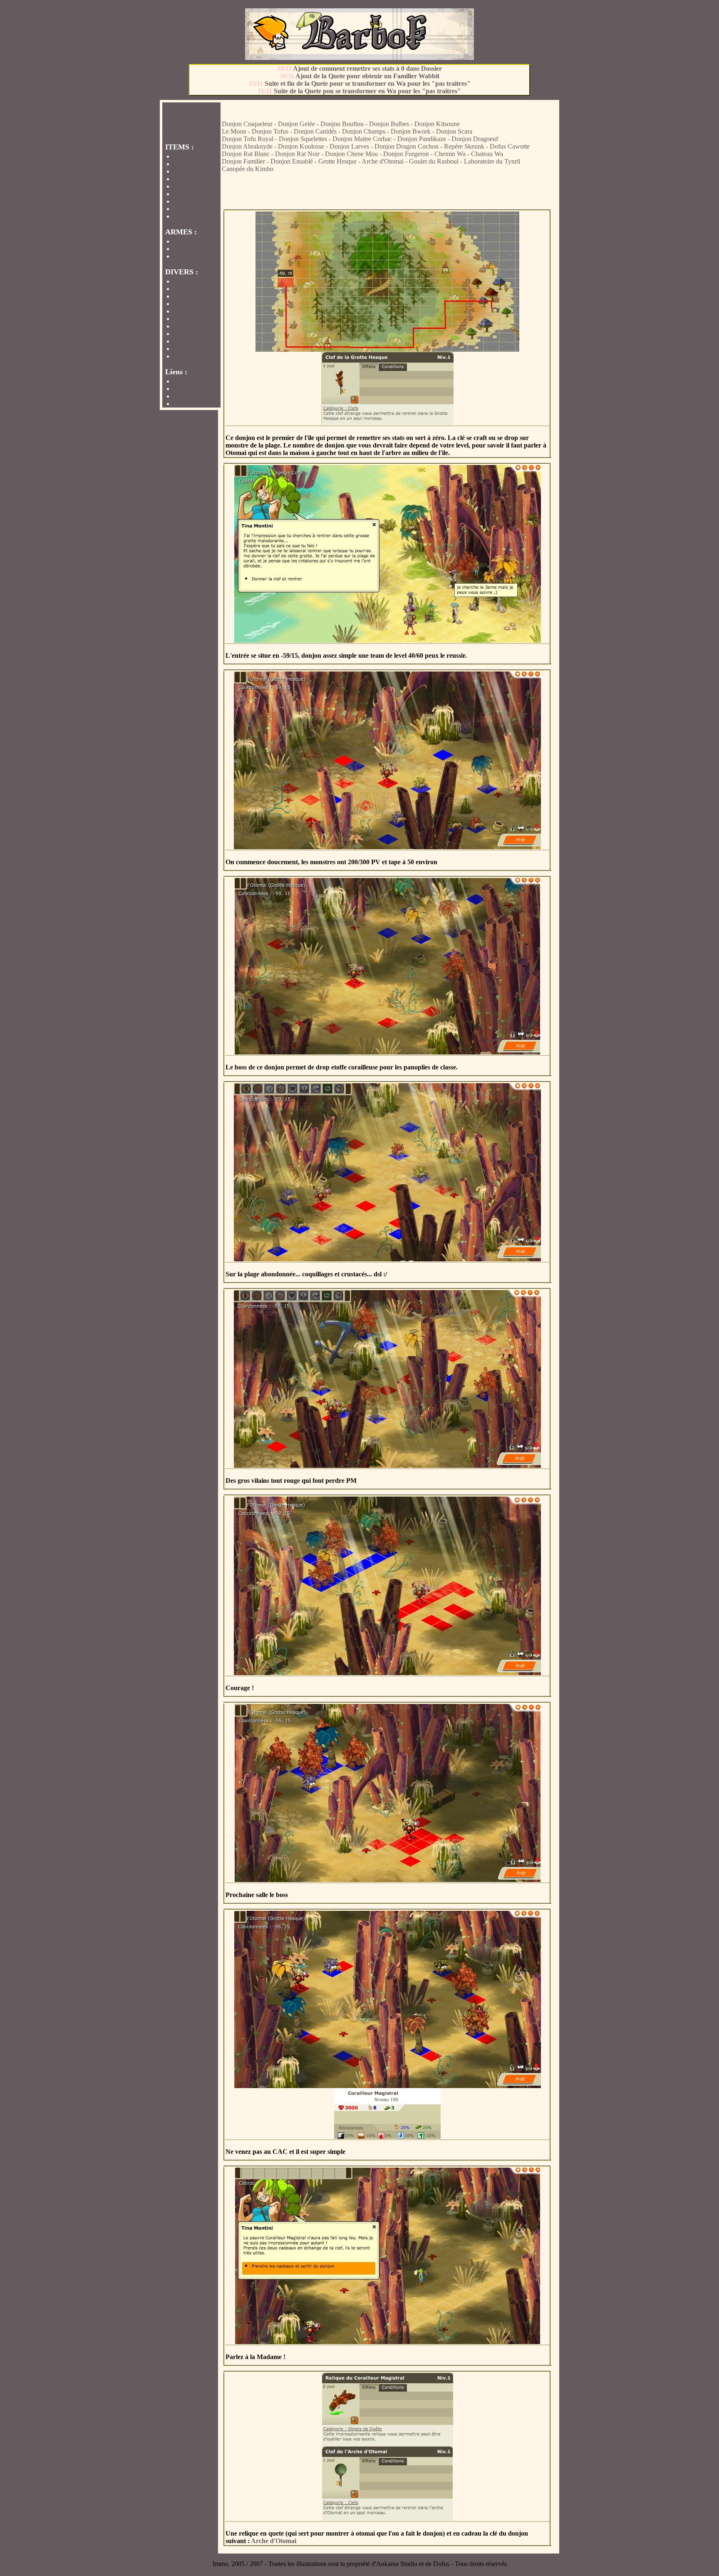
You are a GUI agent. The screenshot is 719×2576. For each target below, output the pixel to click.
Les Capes (187, 194)
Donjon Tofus (270, 131)
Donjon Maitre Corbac (362, 139)
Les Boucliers (192, 201)
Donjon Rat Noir (297, 154)
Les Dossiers (190, 334)
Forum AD (188, 381)
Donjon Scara (454, 131)
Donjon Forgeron (406, 154)
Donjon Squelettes (303, 139)
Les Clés (185, 216)
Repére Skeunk (464, 146)
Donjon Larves (349, 146)
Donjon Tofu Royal (248, 139)
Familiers (186, 326)
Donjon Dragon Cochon (407, 146)
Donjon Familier (243, 161)
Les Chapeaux (192, 186)
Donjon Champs (364, 131)
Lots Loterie (190, 349)
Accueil (192, 108)
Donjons (185, 319)
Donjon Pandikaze (422, 139)
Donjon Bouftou (342, 124)
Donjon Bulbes (389, 124)
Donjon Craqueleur (247, 124)
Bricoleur (186, 209)
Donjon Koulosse (301, 146)
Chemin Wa (450, 154)
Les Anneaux (191, 156)
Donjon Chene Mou (351, 154)
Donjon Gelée (296, 124)
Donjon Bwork (411, 131)
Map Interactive (194, 389)
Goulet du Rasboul (434, 161)
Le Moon (234, 131)
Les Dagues (189, 249)
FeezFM (185, 404)
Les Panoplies (192, 281)
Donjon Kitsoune (437, 124)
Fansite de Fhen (194, 396)
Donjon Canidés (315, 131)
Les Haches (189, 256)
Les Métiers (189, 296)
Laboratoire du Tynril (492, 161)
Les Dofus (187, 356)
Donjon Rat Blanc (246, 154)
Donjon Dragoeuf (475, 139)
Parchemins (189, 311)
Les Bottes (187, 171)
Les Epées (187, 241)
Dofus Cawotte (510, 146)
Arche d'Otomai (383, 161)
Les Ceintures (192, 179)
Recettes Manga (195, 304)
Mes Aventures (193, 289)
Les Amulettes (192, 164)
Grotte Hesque (337, 161)
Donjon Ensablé (292, 161)
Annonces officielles (191, 131)
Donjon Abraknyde (247, 146)
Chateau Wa (487, 154)
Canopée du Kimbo (248, 169)
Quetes (183, 341)
